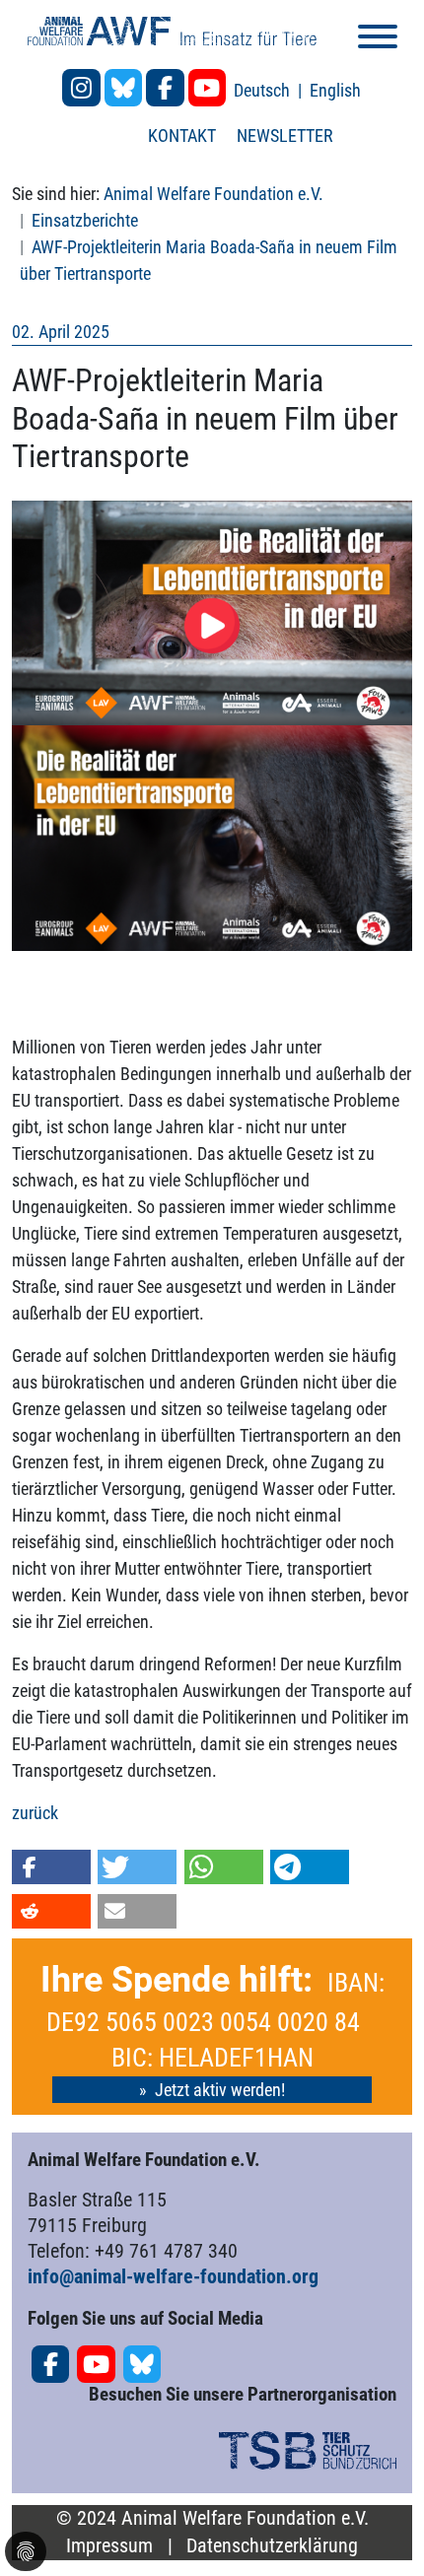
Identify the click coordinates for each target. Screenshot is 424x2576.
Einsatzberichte (85, 220)
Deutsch (264, 90)
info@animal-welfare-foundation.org (173, 2276)
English (335, 90)
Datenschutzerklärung (272, 2546)
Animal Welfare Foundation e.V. (213, 194)
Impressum (109, 2546)
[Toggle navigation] (378, 40)
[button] (51, 1867)
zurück (35, 1813)
